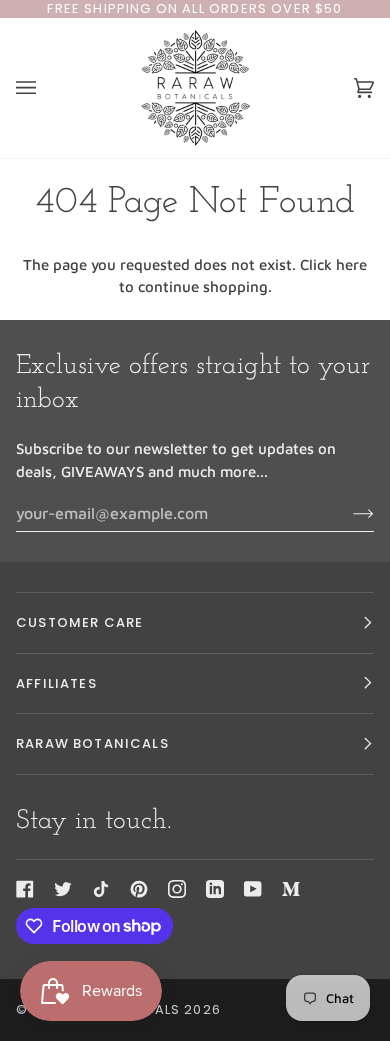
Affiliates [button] (56, 683)
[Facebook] (25, 889)
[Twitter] (63, 889)
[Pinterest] (139, 889)
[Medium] (291, 889)
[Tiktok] (101, 889)
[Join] (347, 513)
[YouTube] (253, 889)
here (351, 264)
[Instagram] (177, 889)
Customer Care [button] (79, 622)
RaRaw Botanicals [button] (92, 743)
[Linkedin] (215, 889)
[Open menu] (46, 88)
